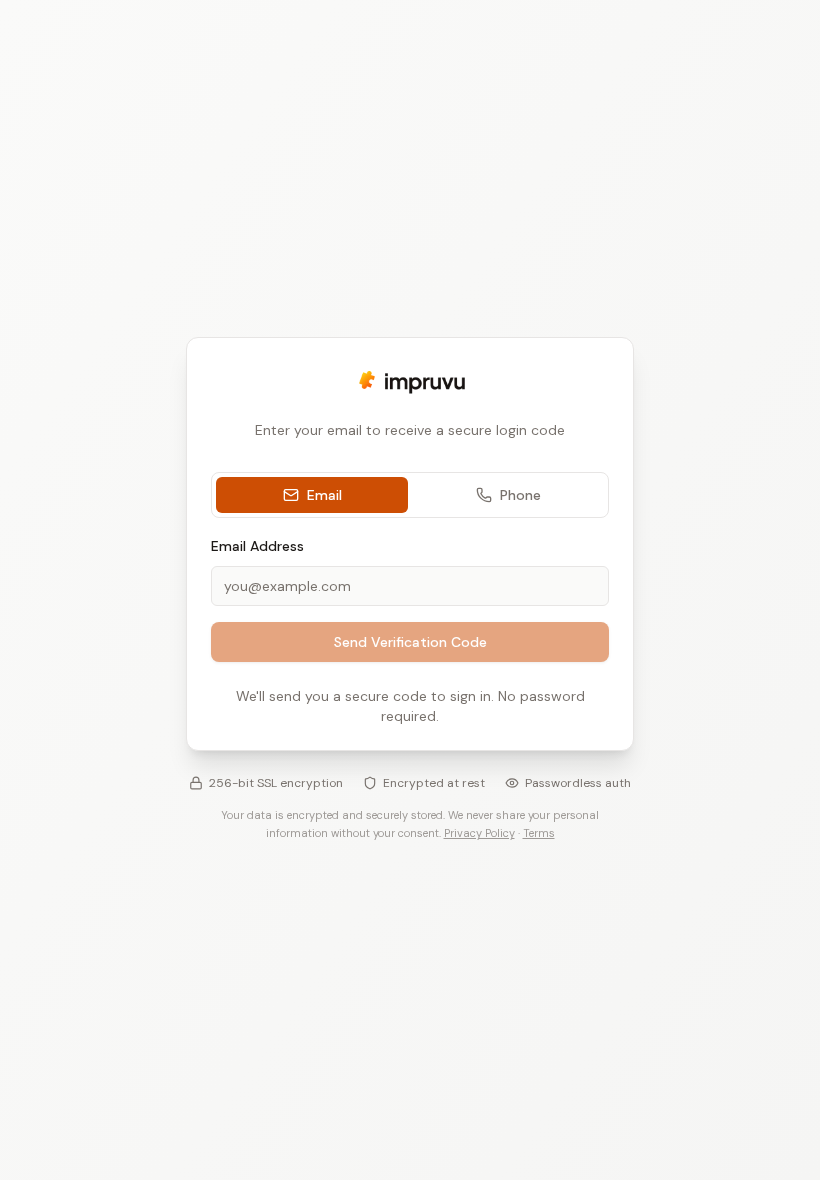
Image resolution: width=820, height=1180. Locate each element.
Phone (520, 495)
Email (324, 495)
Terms (539, 833)
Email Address (257, 546)
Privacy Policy (479, 833)
